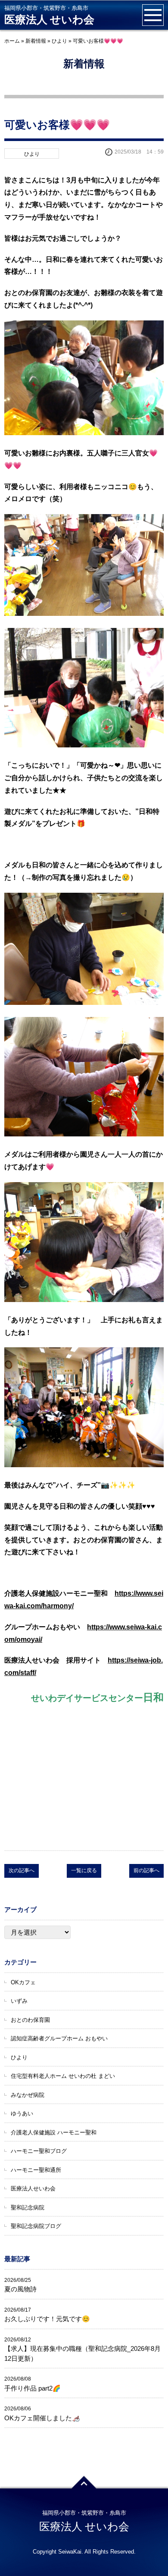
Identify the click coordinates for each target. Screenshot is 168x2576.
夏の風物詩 (20, 2289)
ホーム (12, 41)
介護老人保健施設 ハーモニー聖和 (54, 2132)
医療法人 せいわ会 (49, 20)
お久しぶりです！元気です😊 (47, 2319)
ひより (59, 41)
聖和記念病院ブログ (36, 2226)
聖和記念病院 (28, 2207)
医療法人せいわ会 (33, 2189)
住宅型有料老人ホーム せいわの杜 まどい (63, 2076)
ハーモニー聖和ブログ (39, 2151)
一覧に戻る (84, 1870)
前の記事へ (146, 1870)
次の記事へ (22, 1870)
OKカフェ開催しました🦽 (42, 2418)
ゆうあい (22, 2113)
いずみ (19, 2001)
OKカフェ (23, 1982)
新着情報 (36, 41)
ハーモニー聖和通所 (36, 2170)
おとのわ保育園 (30, 2020)
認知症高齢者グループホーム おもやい (59, 2038)
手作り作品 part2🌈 (33, 2388)
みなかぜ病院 (28, 2095)
